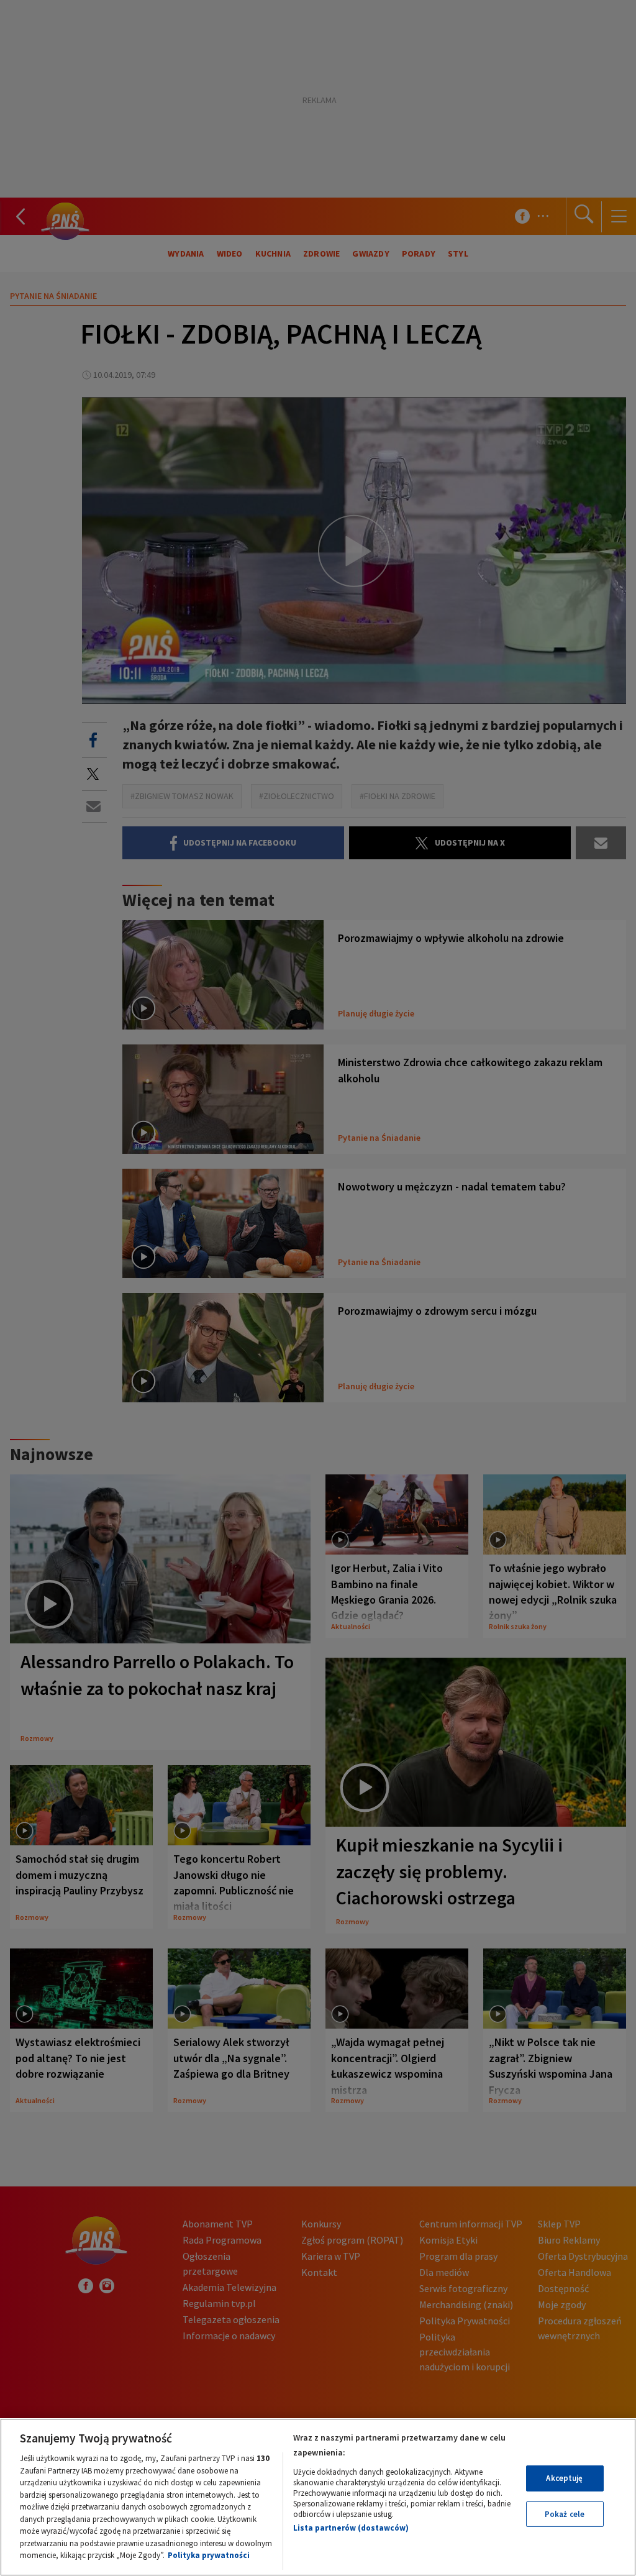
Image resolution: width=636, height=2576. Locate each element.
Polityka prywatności (209, 2555)
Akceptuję (564, 2478)
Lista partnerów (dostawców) (351, 2528)
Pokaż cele (565, 2514)
